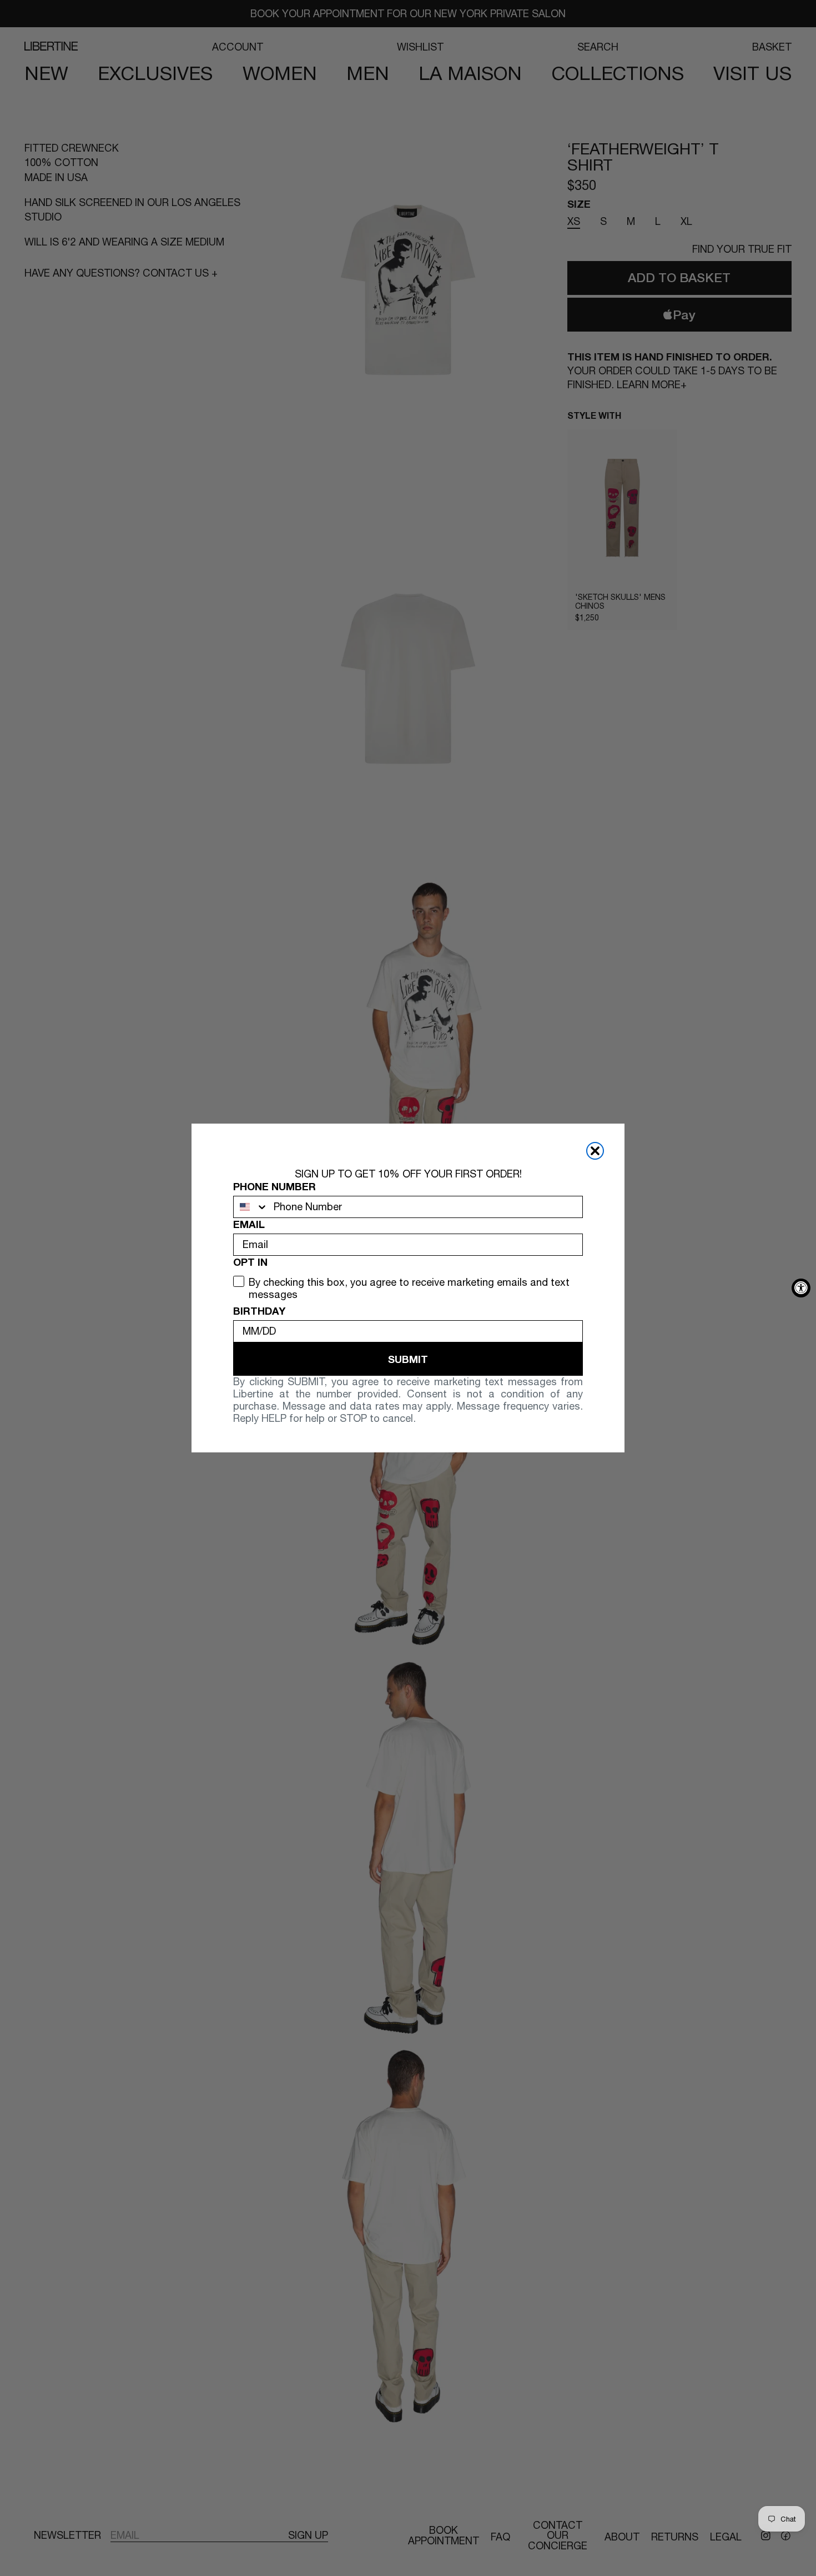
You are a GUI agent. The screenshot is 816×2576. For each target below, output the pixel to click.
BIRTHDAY (259, 1311)
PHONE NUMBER (274, 1186)
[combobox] (251, 1207)
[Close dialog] (595, 1151)
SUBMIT (408, 1359)
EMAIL (249, 1224)
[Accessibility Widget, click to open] (801, 1288)
